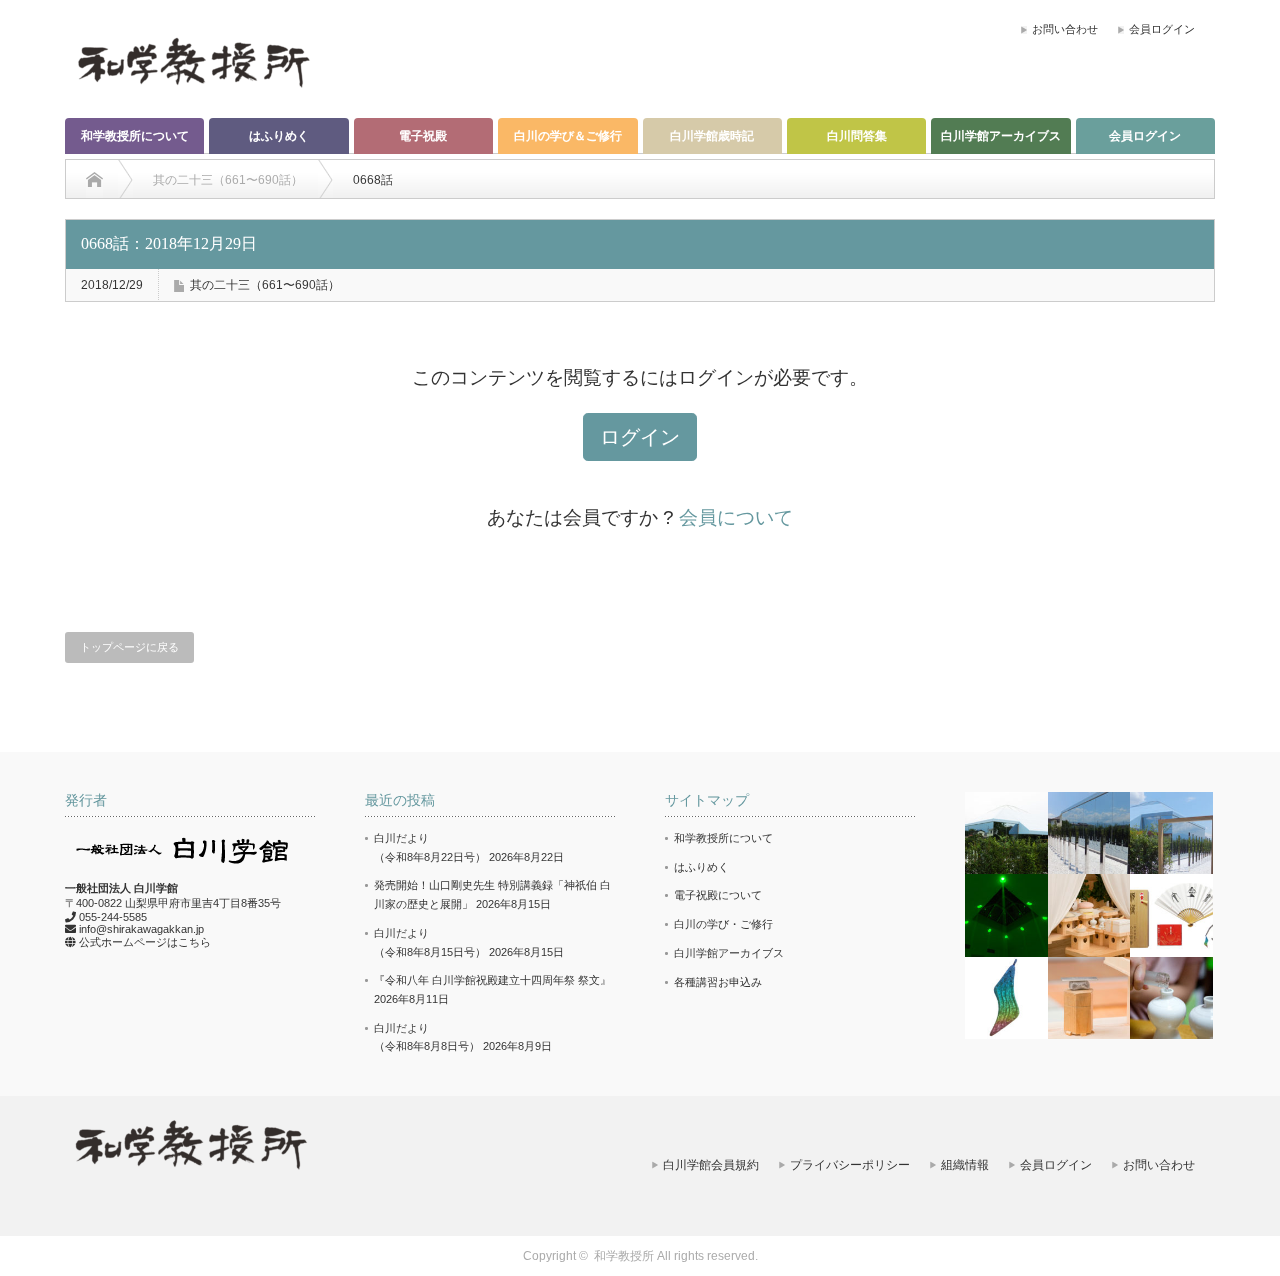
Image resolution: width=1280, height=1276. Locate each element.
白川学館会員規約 (711, 1165)
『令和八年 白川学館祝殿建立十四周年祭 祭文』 (492, 980)
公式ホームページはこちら (145, 942)
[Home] (94, 180)
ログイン (640, 437)
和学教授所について (135, 136)
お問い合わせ (1065, 29)
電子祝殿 (423, 136)
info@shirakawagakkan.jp (141, 929)
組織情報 (965, 1165)
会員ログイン (1162, 29)
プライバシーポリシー (850, 1165)
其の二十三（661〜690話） (265, 285)
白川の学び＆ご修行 (568, 136)
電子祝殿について (718, 895)
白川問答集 (857, 136)
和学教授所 (624, 1256)
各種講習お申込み (718, 982)
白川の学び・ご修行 (723, 924)
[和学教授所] (193, 61)
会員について (736, 517)
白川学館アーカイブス (1001, 136)
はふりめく (279, 136)
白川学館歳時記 (712, 136)
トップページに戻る (129, 647)
